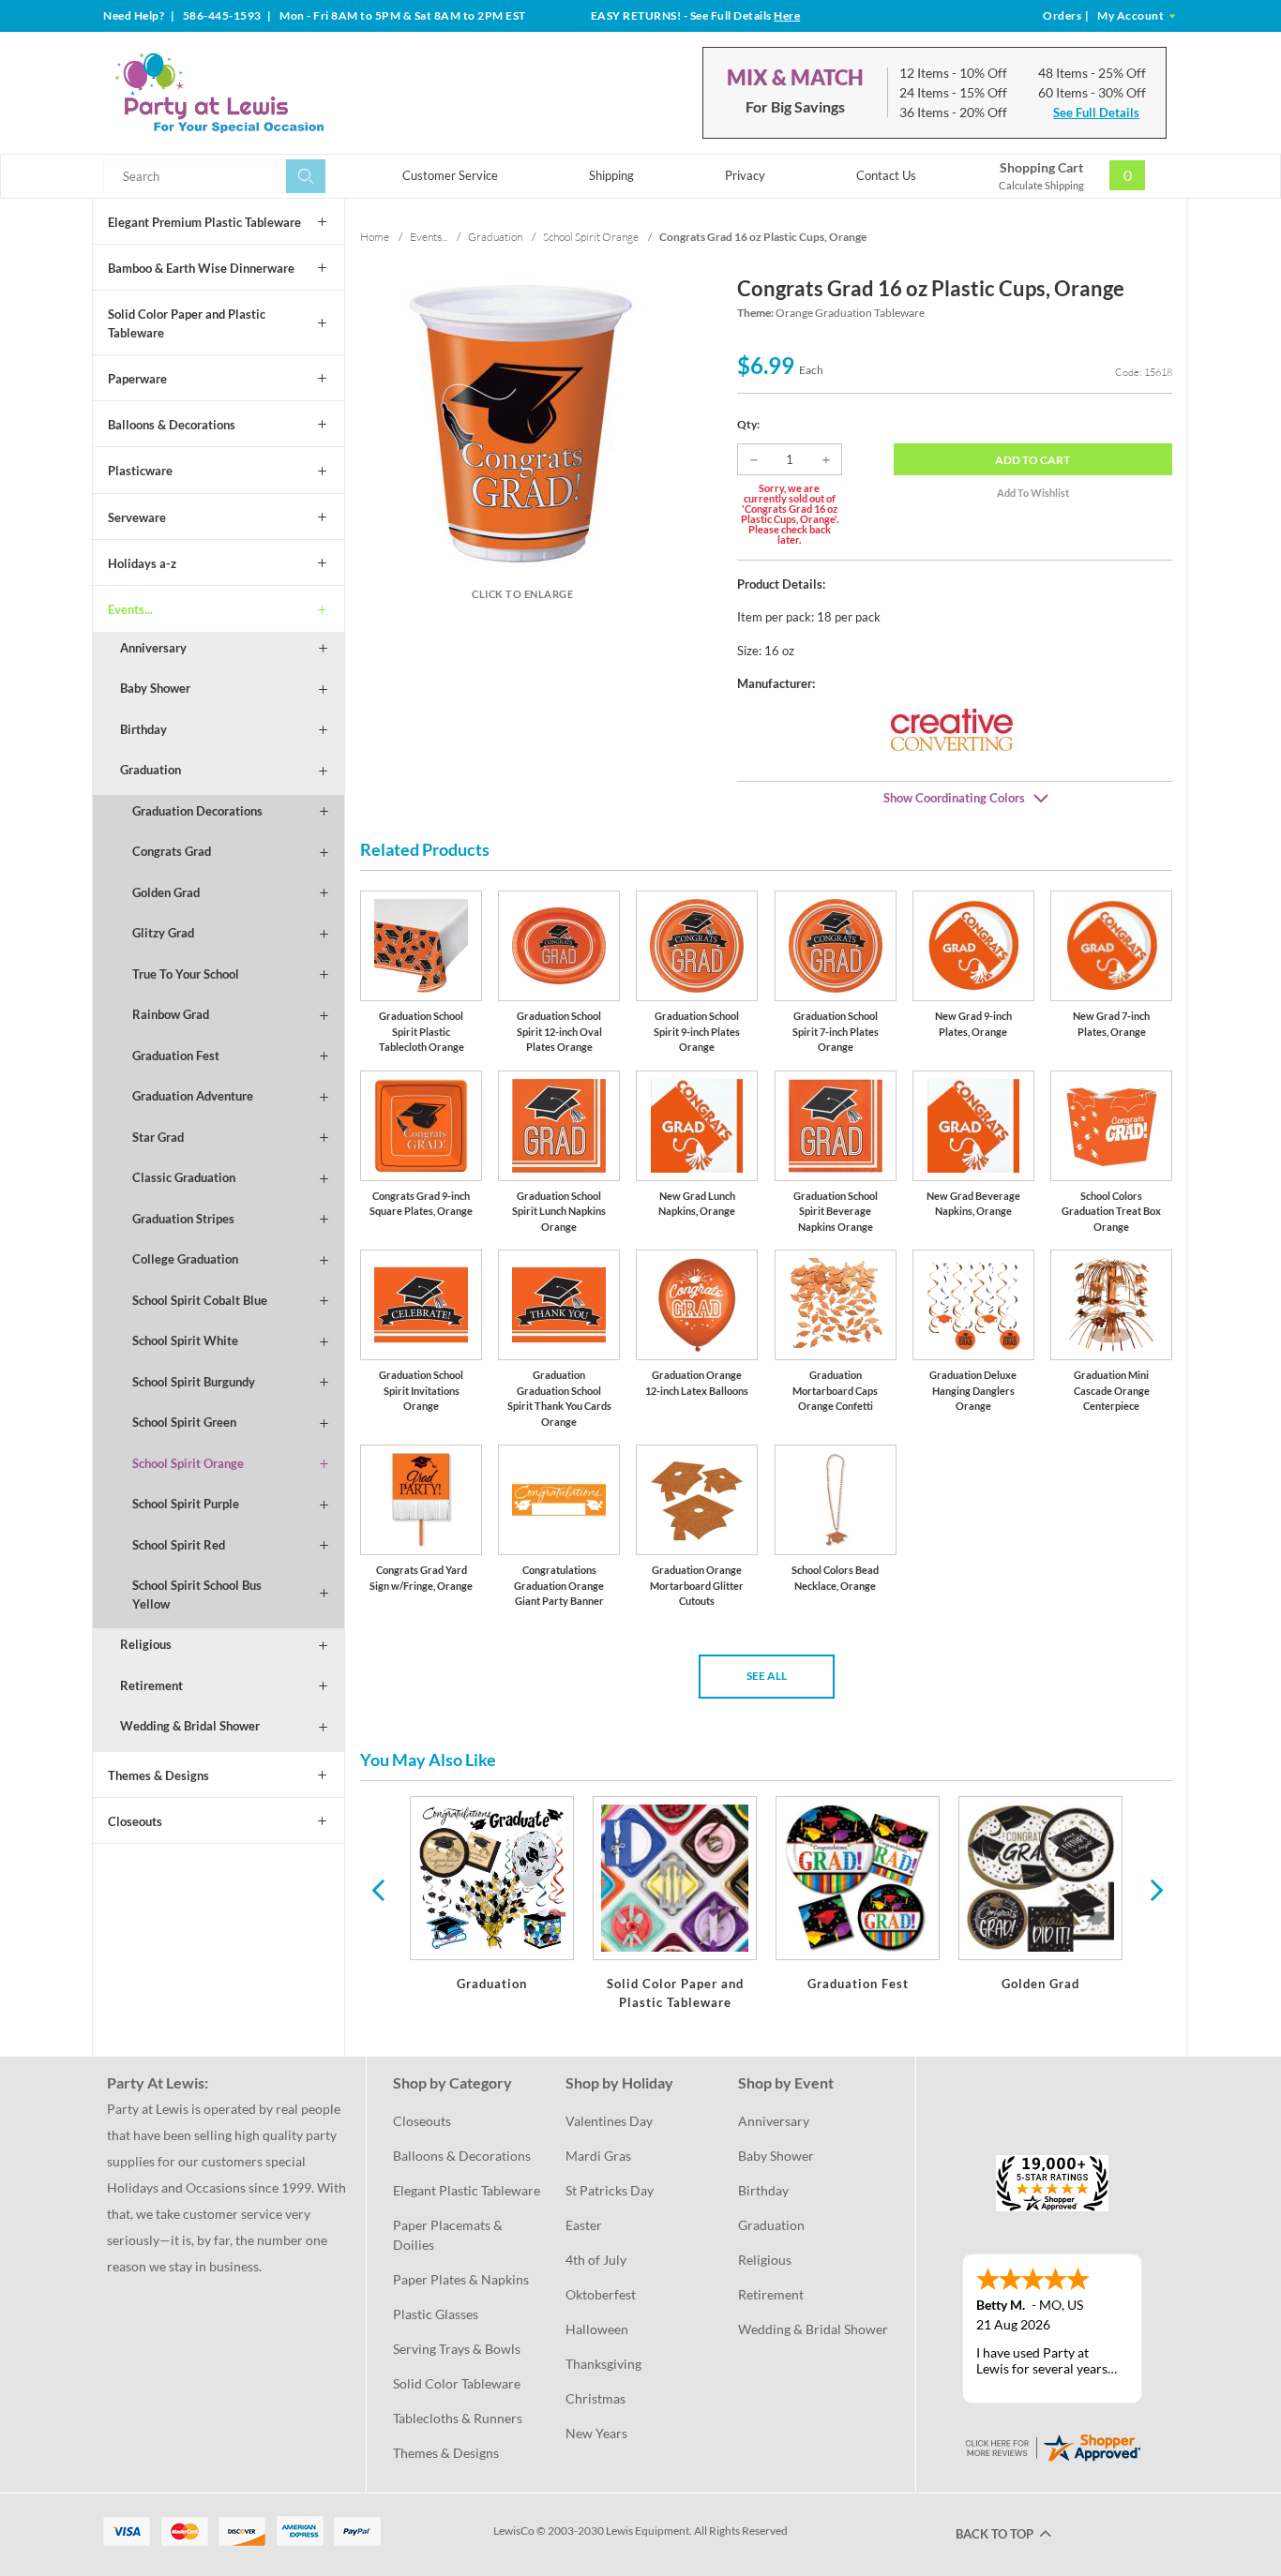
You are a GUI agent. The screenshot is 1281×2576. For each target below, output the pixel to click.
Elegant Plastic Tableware (467, 2190)
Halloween (597, 2329)
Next (1154, 1889)
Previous (378, 1889)
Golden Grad (166, 892)
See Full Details (1096, 112)
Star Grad (158, 1137)
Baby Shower (155, 688)
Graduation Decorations (197, 811)
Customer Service (450, 175)
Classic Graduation (184, 1177)
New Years (596, 2433)
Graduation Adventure (193, 1096)
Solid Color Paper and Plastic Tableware (187, 323)
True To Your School (186, 974)
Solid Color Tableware (457, 2383)
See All (767, 1676)
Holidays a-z (142, 563)
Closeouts (135, 1821)
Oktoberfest (601, 2294)
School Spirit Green (184, 1422)
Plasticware (140, 471)
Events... (130, 609)
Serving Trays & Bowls (457, 2349)
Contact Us (886, 175)
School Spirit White (185, 1340)
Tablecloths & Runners (458, 2418)
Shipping (611, 175)
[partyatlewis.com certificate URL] (1052, 2446)
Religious (146, 1644)
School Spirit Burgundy (194, 1382)
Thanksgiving (603, 2364)
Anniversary (153, 648)
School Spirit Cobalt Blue (200, 1300)
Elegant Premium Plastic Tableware (204, 222)
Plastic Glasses (436, 2314)
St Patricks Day (610, 2190)
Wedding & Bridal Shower (190, 1726)
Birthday (143, 729)
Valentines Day (609, 2121)
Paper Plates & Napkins (461, 2279)
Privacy (745, 175)
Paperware (137, 379)
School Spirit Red (179, 1545)
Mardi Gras (598, 2156)
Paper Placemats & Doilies (449, 2235)
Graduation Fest (176, 1056)
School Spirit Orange (188, 1463)
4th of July (596, 2260)
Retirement (151, 1685)
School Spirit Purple (186, 1504)
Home (375, 237)
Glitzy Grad (163, 933)
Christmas (595, 2398)
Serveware (137, 517)
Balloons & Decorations (172, 425)
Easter (584, 2225)
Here (787, 15)
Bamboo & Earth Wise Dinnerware (201, 268)
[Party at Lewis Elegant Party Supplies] (264, 93)
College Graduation (185, 1259)
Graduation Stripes (183, 1219)
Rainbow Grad (171, 1014)
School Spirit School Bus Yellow (197, 1595)
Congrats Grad (172, 851)
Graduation (151, 770)
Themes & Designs (158, 1775)
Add (1032, 460)
